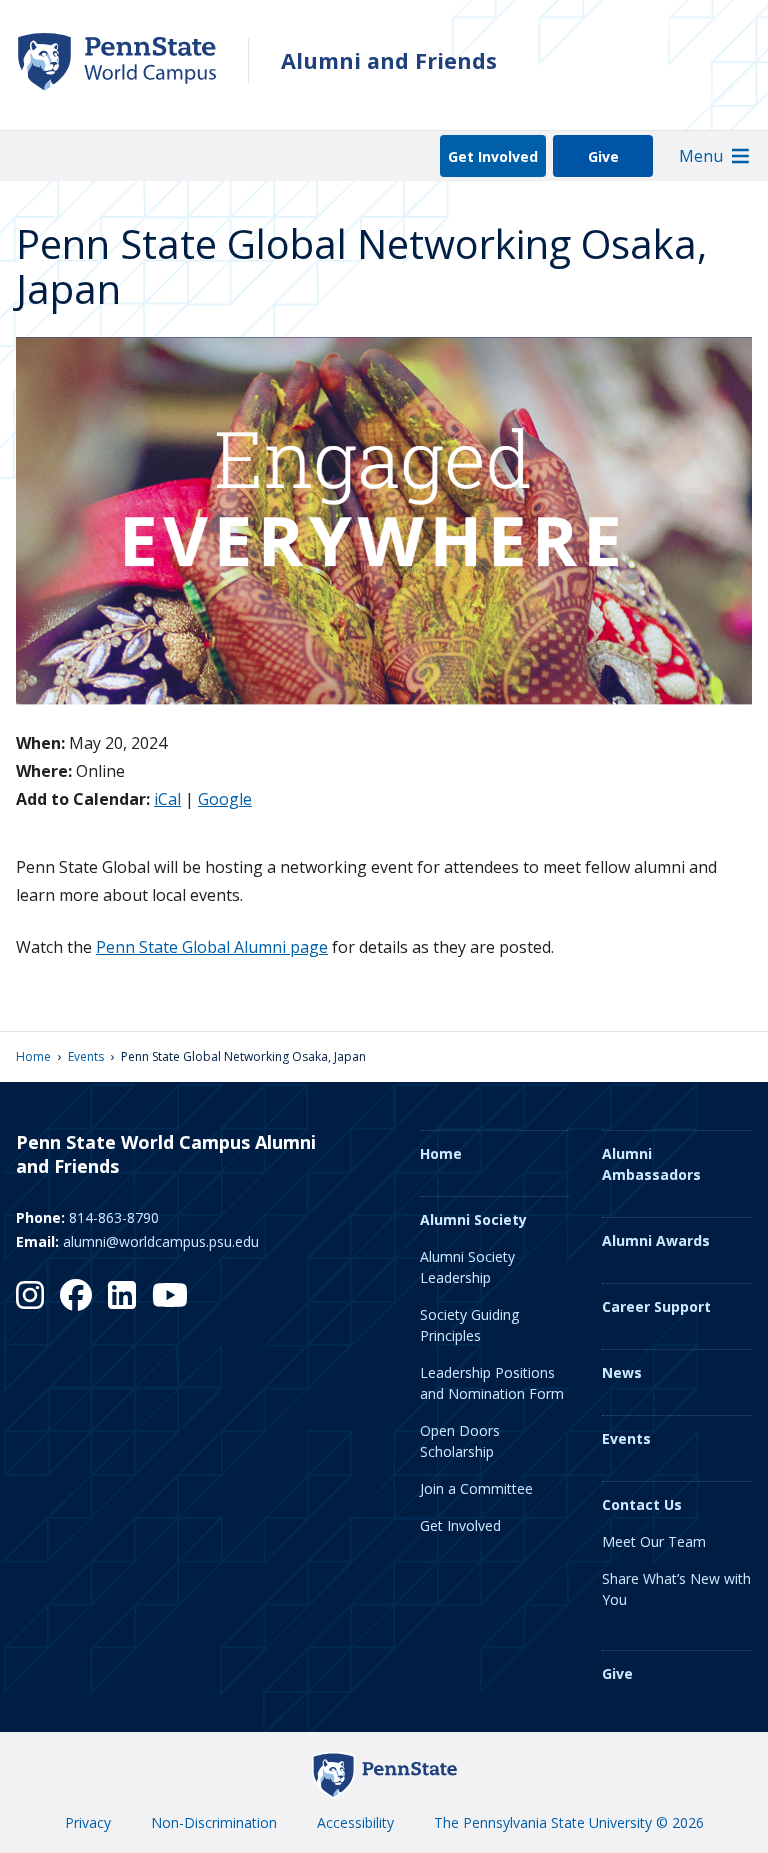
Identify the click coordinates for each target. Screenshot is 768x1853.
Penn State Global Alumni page (212, 947)
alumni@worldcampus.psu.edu (161, 1241)
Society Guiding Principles (469, 1325)
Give (603, 156)
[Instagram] (30, 1295)
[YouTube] (170, 1295)
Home (33, 1056)
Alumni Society (473, 1219)
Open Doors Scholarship (460, 1441)
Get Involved (493, 156)
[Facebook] (76, 1295)
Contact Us (642, 1504)
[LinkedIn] (122, 1295)
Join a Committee (476, 1488)
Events (86, 1056)
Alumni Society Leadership (467, 1267)
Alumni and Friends (389, 60)
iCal (167, 799)
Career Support (656, 1306)
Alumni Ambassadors (651, 1164)
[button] (701, 156)
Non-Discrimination (214, 1822)
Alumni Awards (656, 1240)
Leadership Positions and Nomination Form (492, 1383)
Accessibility (355, 1822)
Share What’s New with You (676, 1589)
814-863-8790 (114, 1217)
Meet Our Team (654, 1541)
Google (225, 799)
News (622, 1372)
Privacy (88, 1822)
